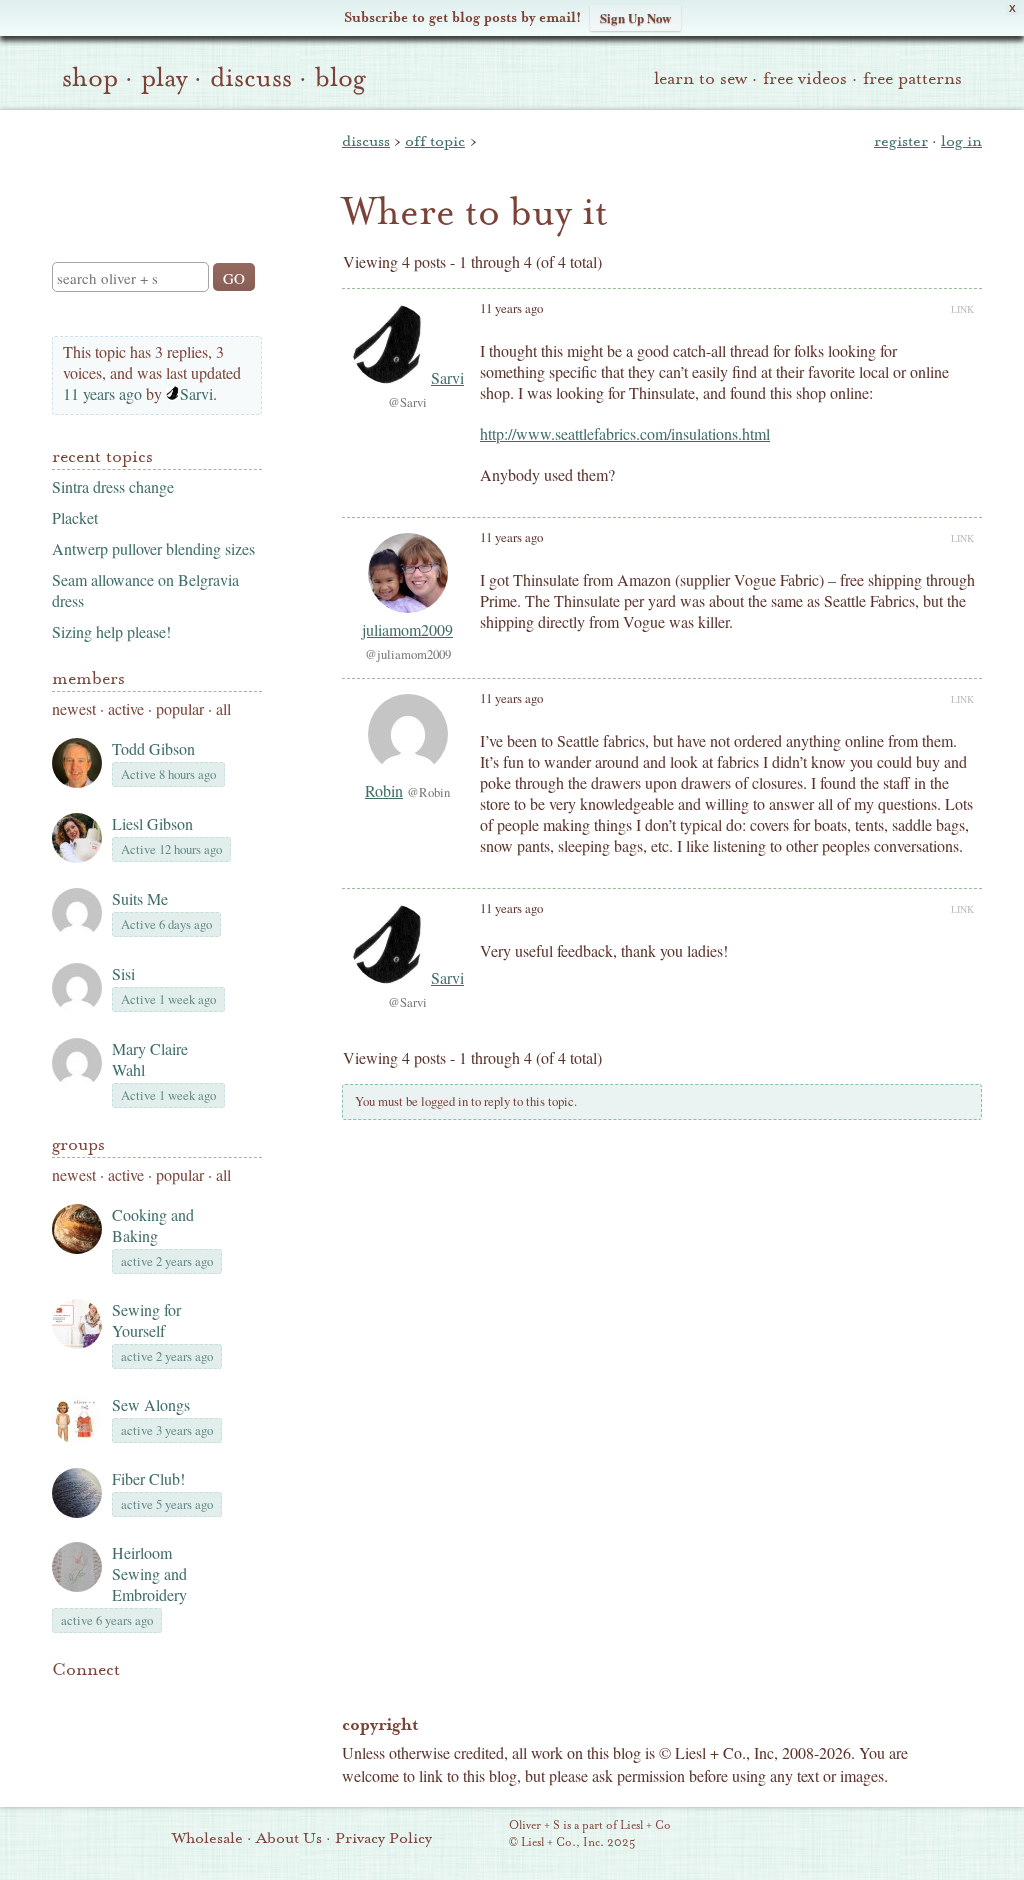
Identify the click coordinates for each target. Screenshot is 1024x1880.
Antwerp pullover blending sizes (153, 548)
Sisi (123, 973)
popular (180, 708)
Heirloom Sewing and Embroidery (149, 1573)
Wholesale (207, 1838)
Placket (75, 517)
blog (340, 78)
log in (961, 141)
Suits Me (140, 898)
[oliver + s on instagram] (200, 1700)
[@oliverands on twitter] (166, 1700)
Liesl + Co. (481, 1835)
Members (88, 678)
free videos (805, 78)
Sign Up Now (635, 17)
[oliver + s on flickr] (98, 1700)
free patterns (912, 78)
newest (74, 708)
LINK (962, 309)
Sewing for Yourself (146, 1320)
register (901, 141)
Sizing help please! (111, 631)
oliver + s (152, 169)
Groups (78, 1144)
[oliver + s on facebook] (132, 1700)
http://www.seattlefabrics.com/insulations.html (625, 433)
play (164, 78)
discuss (251, 78)
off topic (435, 141)
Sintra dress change (113, 486)
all (223, 708)
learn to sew (700, 78)
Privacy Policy (383, 1838)
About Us (289, 1838)
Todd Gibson (153, 748)
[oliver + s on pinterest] (64, 1700)
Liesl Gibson (152, 823)
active (126, 708)
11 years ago (102, 393)
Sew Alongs (151, 1404)
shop (90, 78)
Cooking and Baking (153, 1225)
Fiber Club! (148, 1478)
